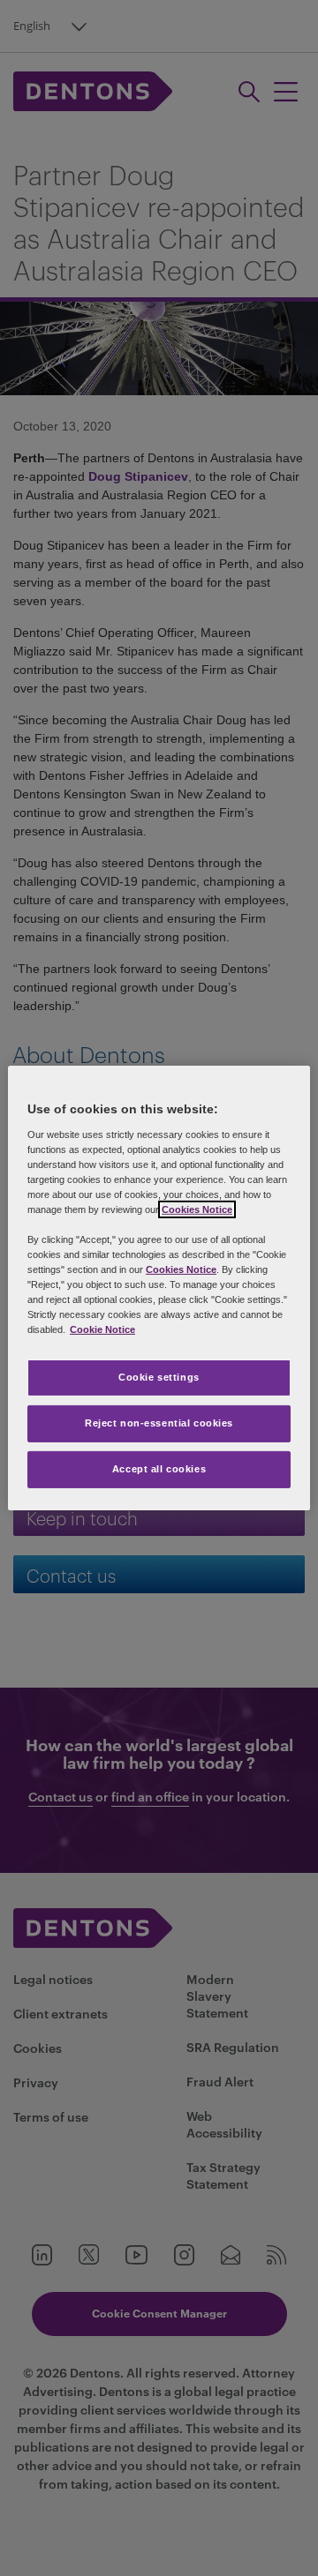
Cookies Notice (197, 1209)
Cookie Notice (102, 1329)
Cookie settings (159, 1377)
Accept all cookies (159, 1469)
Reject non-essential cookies (159, 1423)
